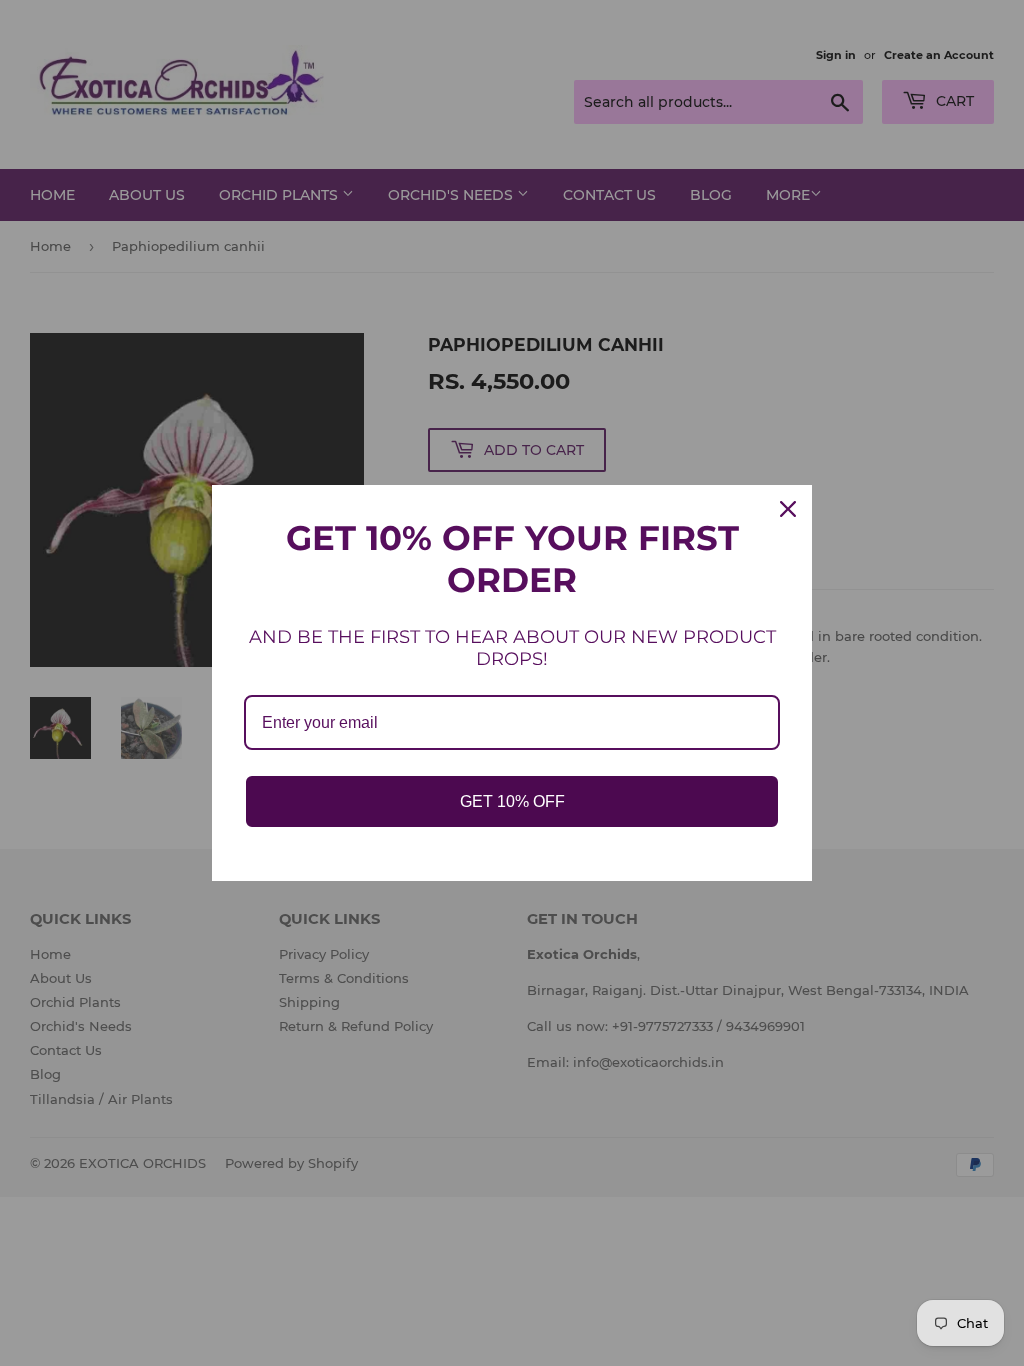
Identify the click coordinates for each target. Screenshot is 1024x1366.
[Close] (788, 509)
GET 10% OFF (512, 801)
